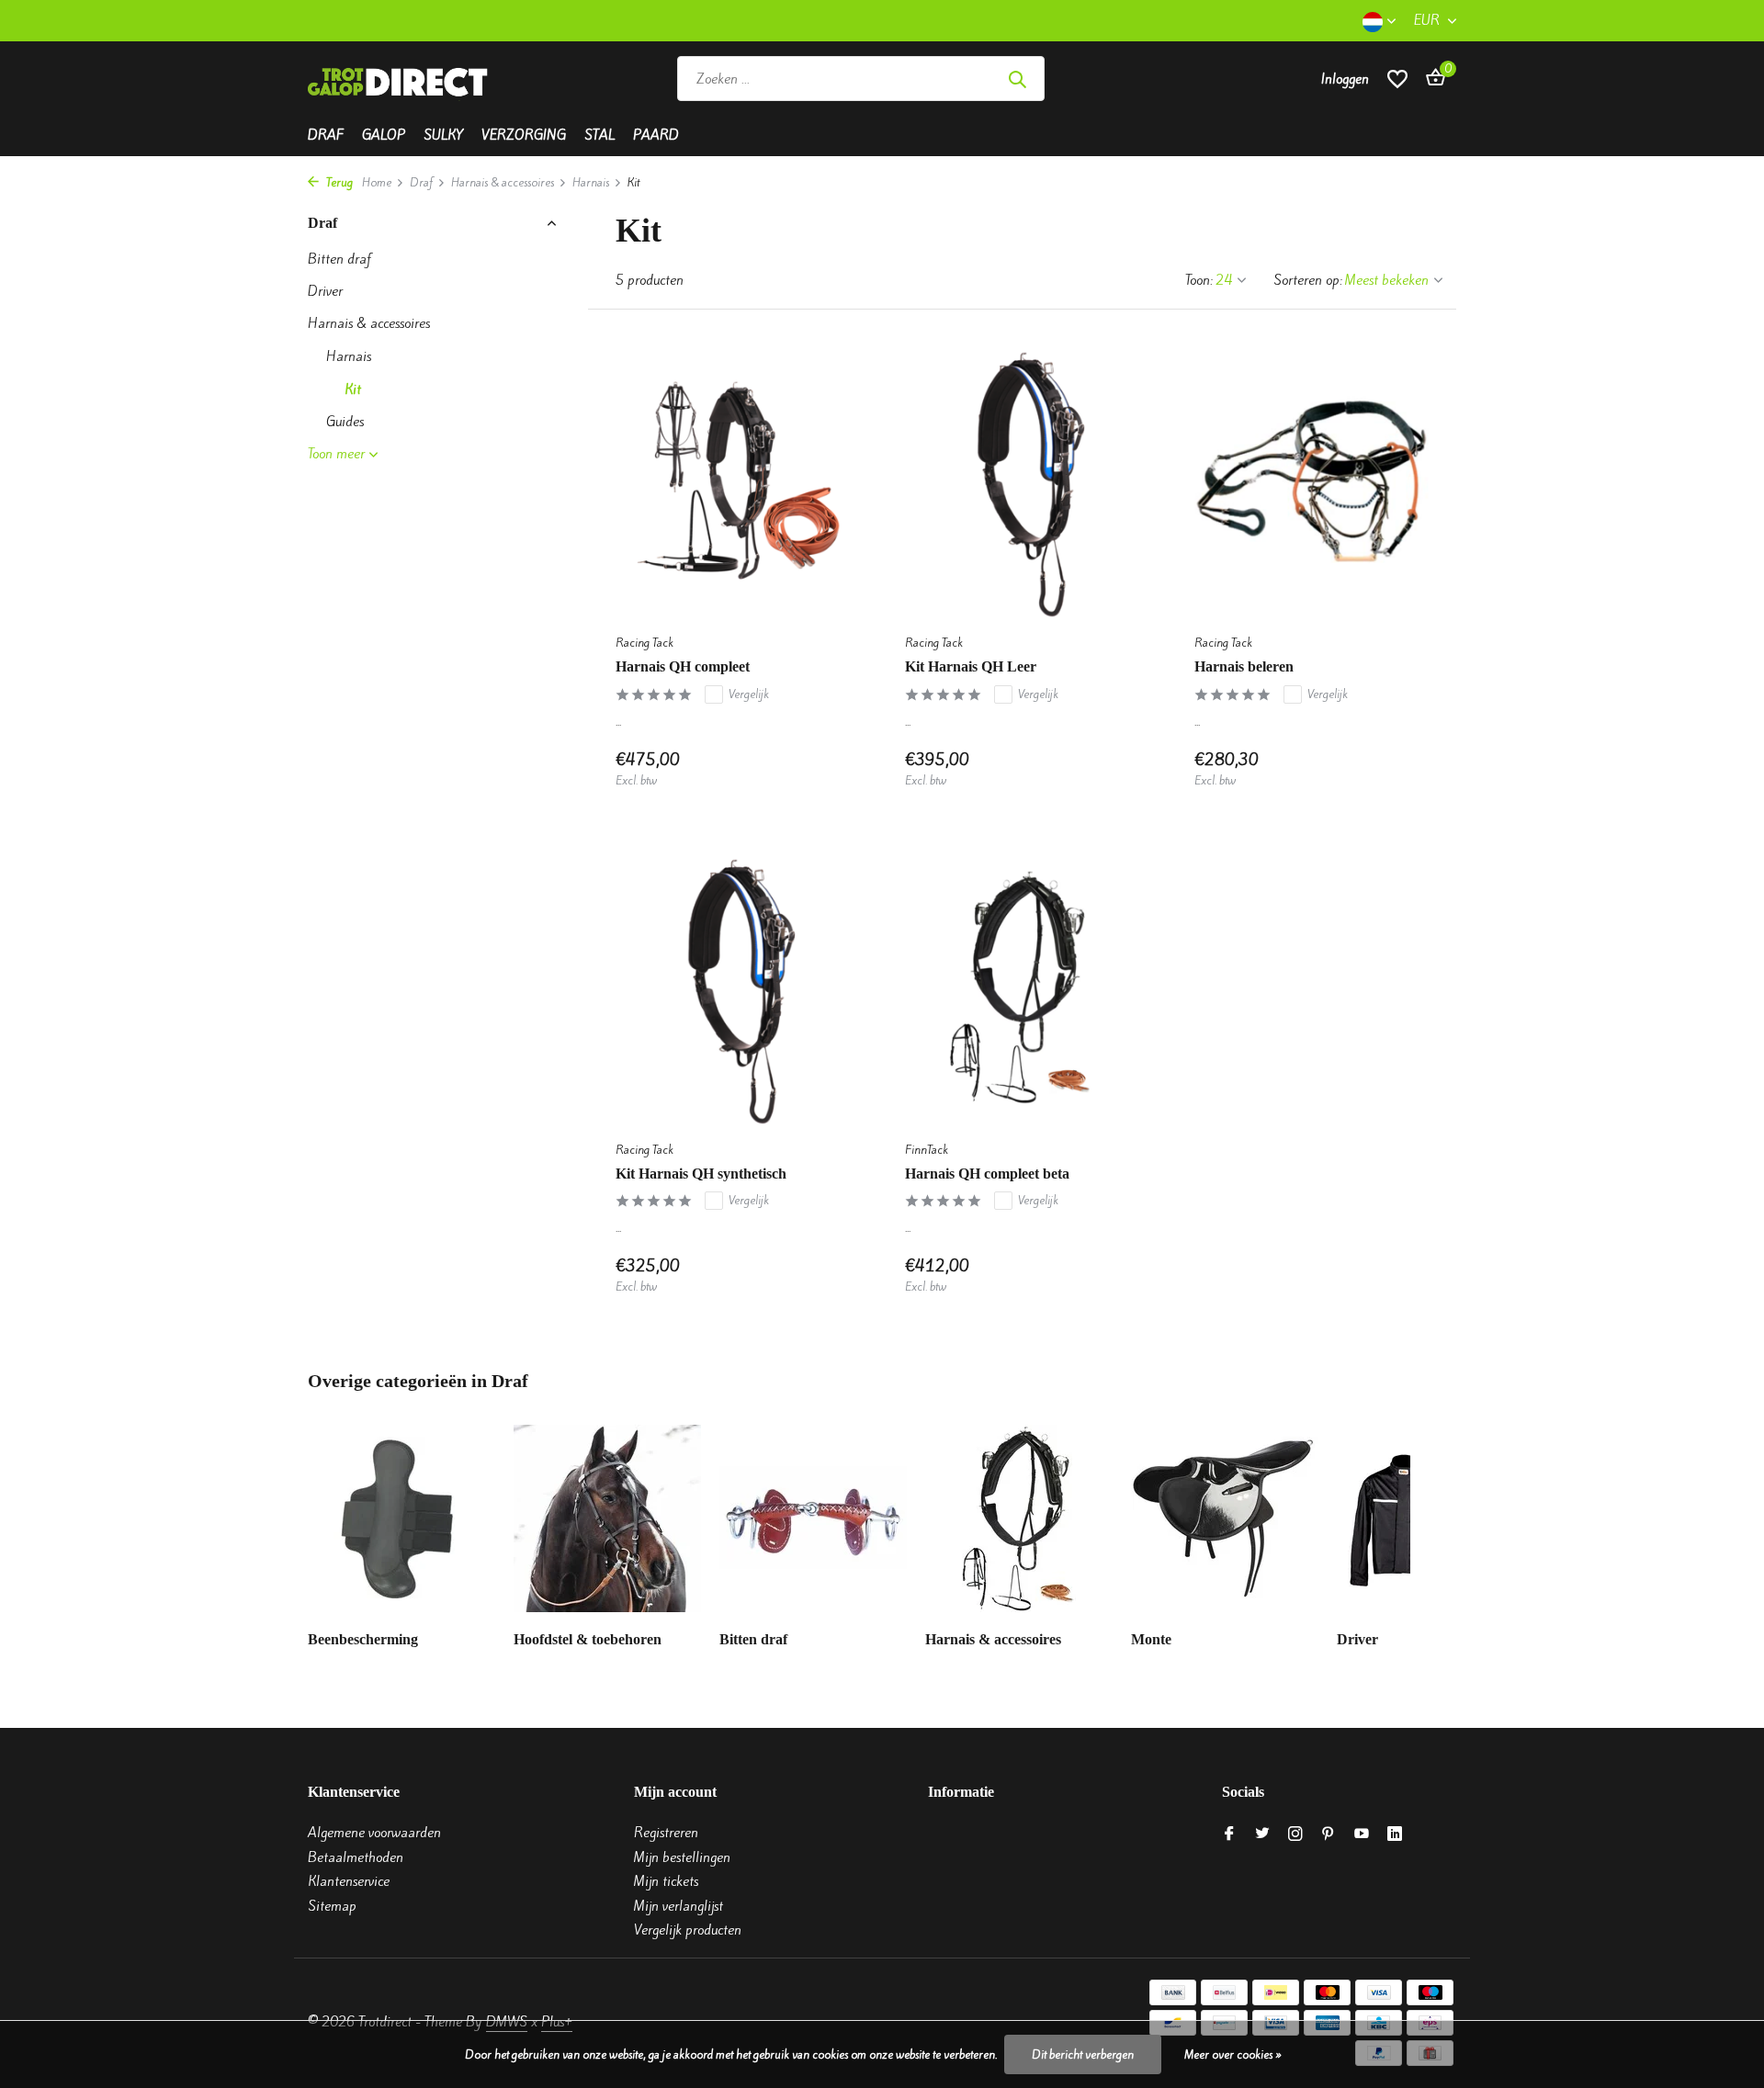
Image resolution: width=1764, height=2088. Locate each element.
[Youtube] (1362, 1834)
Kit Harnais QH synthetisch (701, 1174)
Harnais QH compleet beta (987, 1174)
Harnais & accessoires (503, 182)
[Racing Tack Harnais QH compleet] (733, 481)
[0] (1431, 79)
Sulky (443, 135)
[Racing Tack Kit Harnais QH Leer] (1022, 481)
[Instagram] (1295, 1834)
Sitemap (332, 1906)
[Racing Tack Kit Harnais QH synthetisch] (733, 988)
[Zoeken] (1017, 79)
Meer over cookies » (1233, 2054)
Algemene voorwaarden (374, 1833)
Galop (384, 135)
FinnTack (927, 1150)
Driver (325, 291)
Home (377, 182)
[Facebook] (1229, 1834)
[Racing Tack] (1178, 79)
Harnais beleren (1244, 666)
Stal (599, 135)
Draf (326, 135)
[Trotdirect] (400, 79)
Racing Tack (645, 643)
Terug (338, 182)
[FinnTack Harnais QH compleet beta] (1022, 988)
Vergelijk (749, 694)
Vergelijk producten (688, 1930)
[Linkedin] (1395, 1834)
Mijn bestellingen (682, 1857)
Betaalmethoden (356, 1857)
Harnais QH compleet (683, 666)
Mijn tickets (666, 1881)
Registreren (666, 1833)
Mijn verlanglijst (678, 1906)
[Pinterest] (1329, 1834)
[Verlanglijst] (1397, 79)
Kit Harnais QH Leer (971, 666)
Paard (656, 135)
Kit (353, 389)
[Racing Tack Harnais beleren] (1312, 481)
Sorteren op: (1308, 280)
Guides (345, 422)
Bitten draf (339, 259)
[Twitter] (1262, 1834)
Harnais (591, 182)
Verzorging (524, 135)
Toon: (1199, 280)
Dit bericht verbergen (1083, 2054)
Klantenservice (349, 1881)
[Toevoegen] (818, 769)
